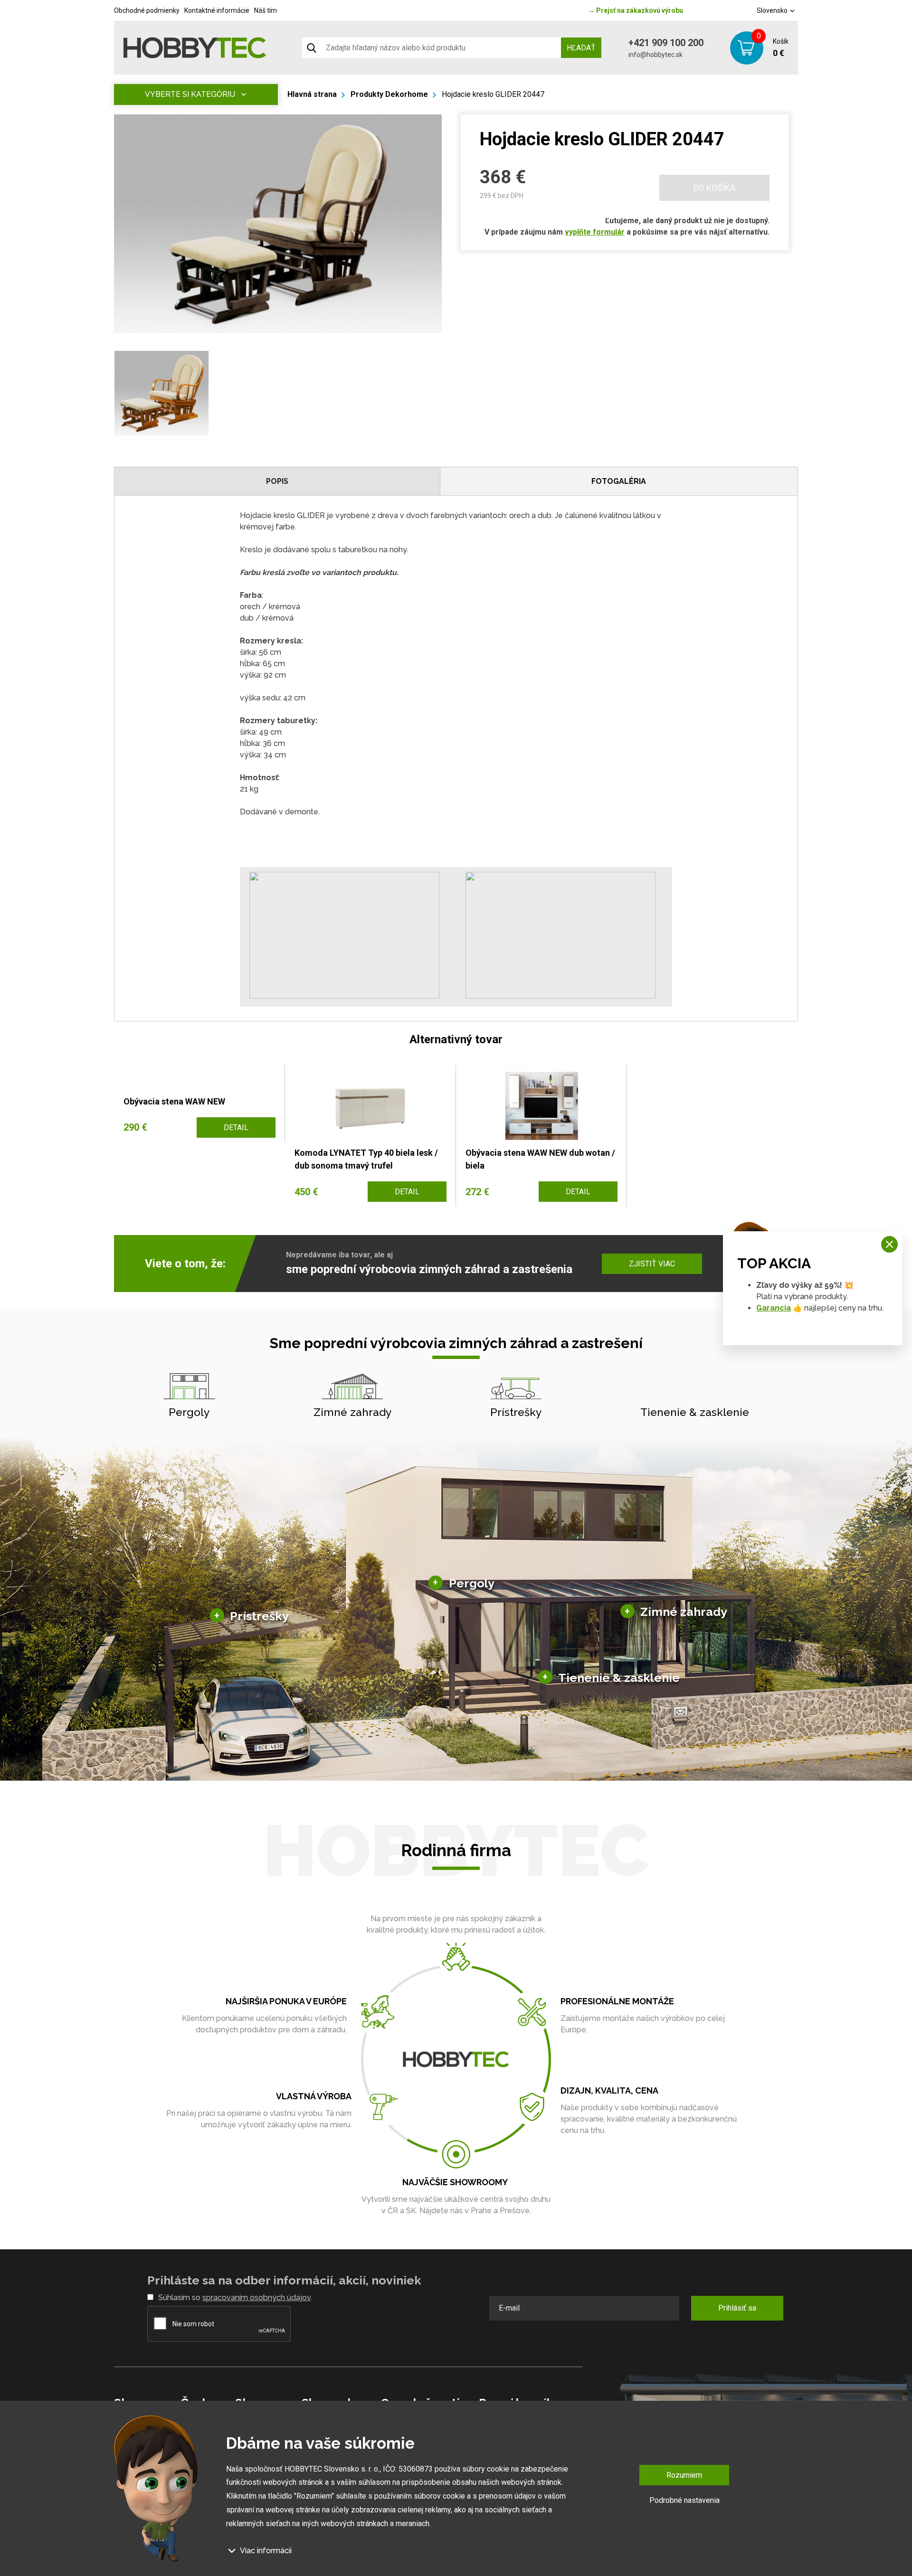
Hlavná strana (312, 94)
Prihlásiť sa (737, 2308)
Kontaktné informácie (217, 10)
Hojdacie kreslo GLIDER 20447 (493, 94)
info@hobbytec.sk (655, 55)
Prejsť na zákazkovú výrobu (636, 10)
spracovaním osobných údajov (256, 2298)
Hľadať (581, 48)
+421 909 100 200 (666, 43)
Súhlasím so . (235, 2298)
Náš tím (266, 10)
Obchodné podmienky (147, 10)
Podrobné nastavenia (684, 2500)
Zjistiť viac (652, 1264)
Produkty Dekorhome (389, 94)
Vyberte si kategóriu (190, 94)
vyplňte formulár (595, 232)
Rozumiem (684, 2475)
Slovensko (773, 10)
